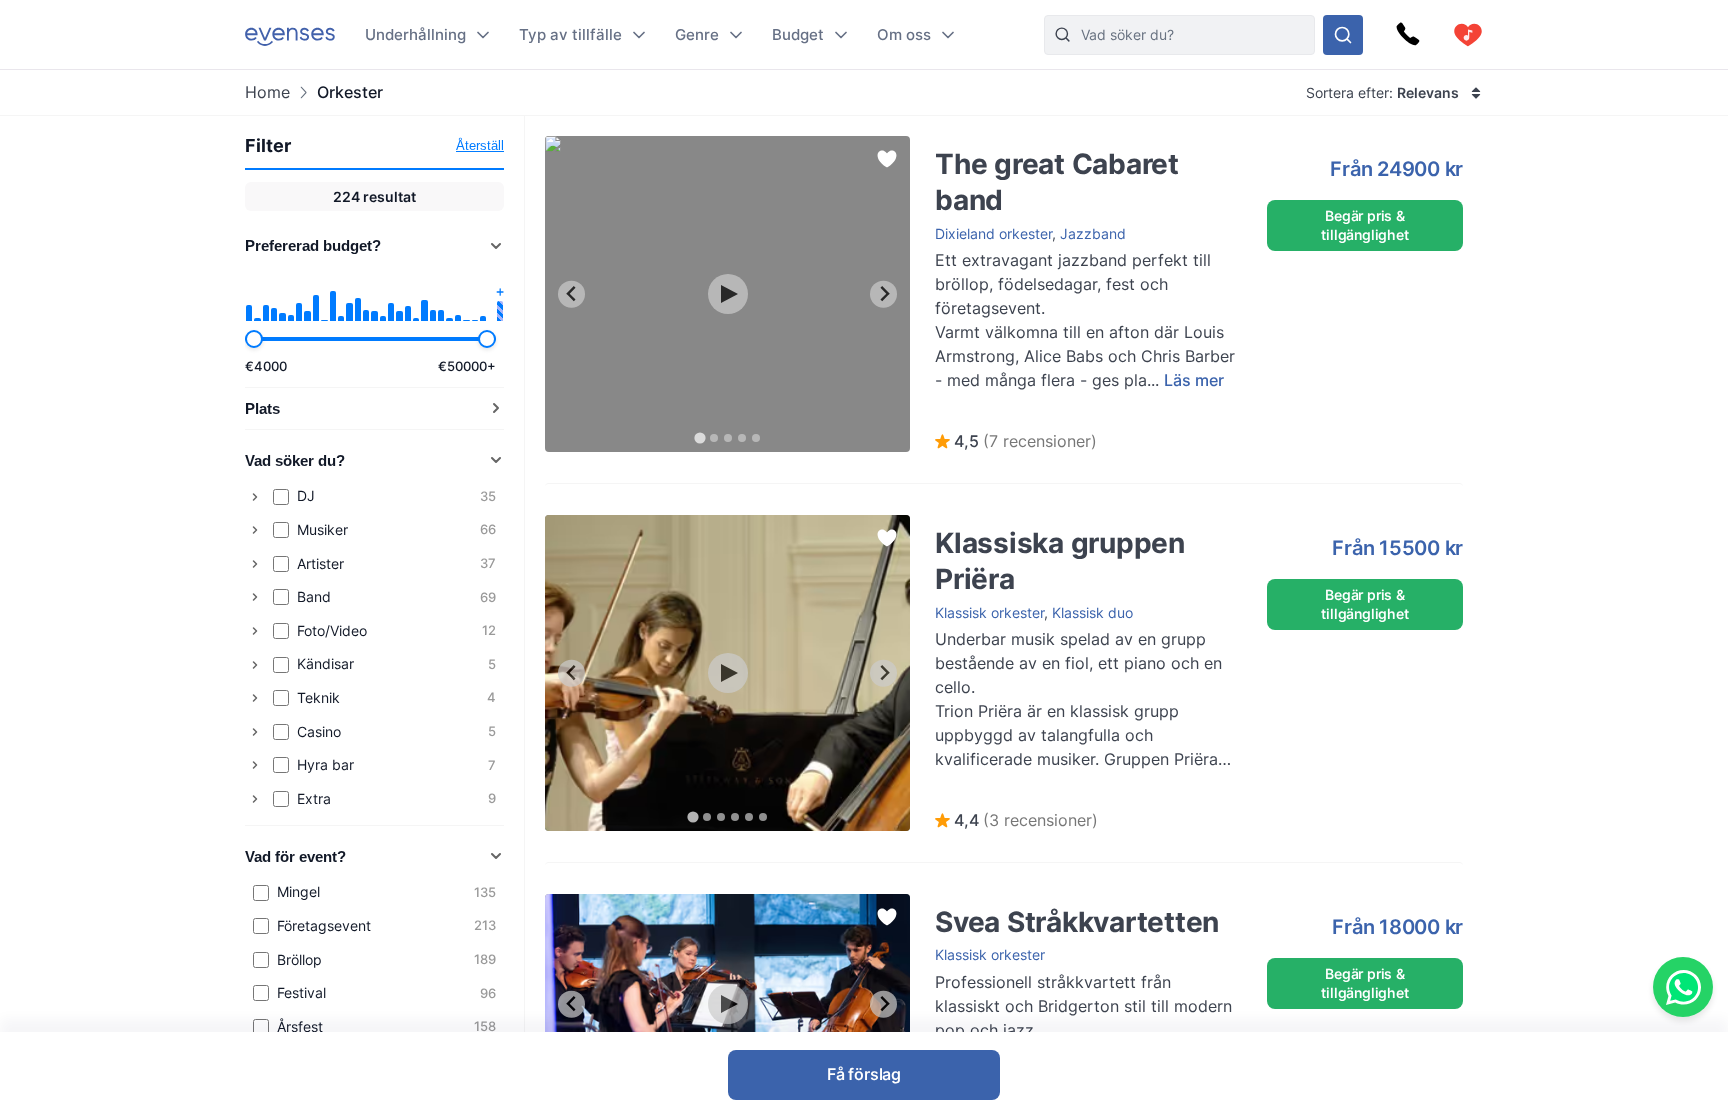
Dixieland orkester (993, 233)
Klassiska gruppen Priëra (996, 524)
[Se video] (728, 294)
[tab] (699, 437)
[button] (1016, 442)
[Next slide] (883, 294)
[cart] (1468, 35)
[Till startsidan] (290, 34)
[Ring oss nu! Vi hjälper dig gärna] (1408, 35)
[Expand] (255, 497)
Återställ (480, 145)
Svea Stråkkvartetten (985, 903)
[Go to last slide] (571, 294)
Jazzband (1093, 233)
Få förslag (864, 1074)
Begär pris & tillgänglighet (1364, 224)
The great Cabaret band (994, 145)
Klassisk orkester (989, 612)
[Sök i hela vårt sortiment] (1343, 35)
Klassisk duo (1092, 612)
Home (267, 92)
